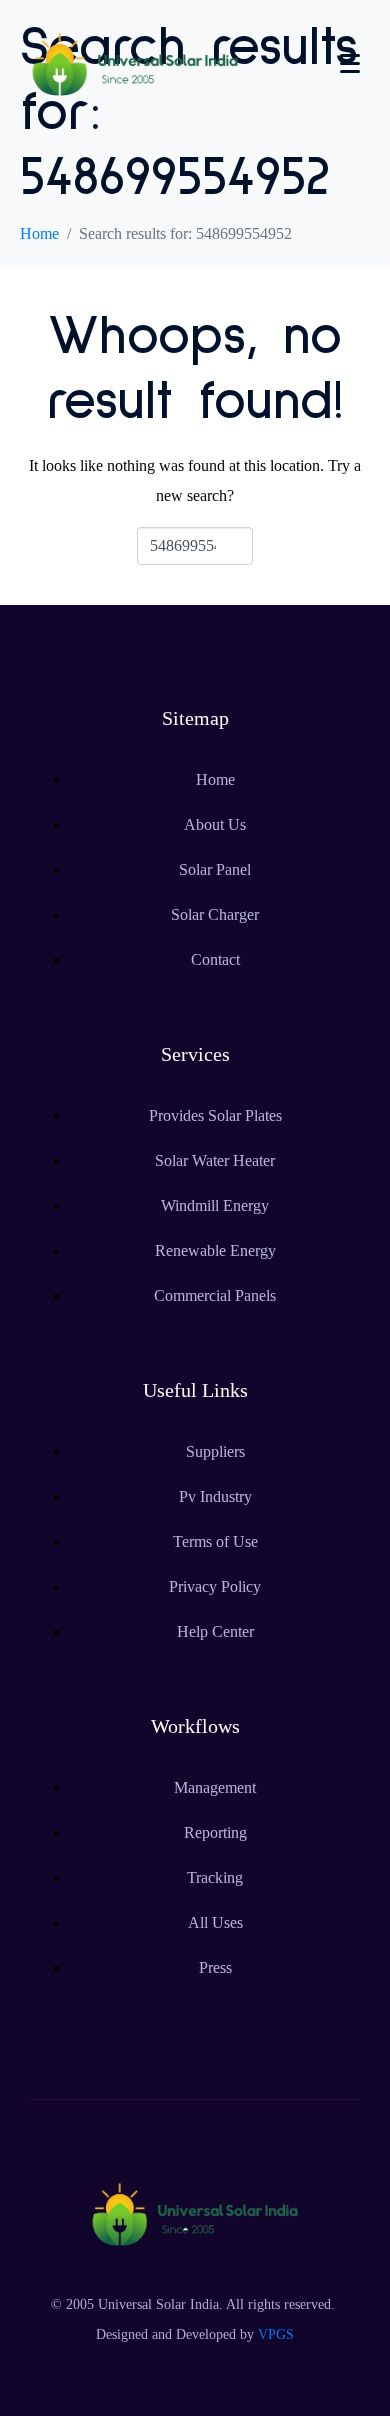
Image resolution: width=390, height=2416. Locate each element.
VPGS (276, 2334)
